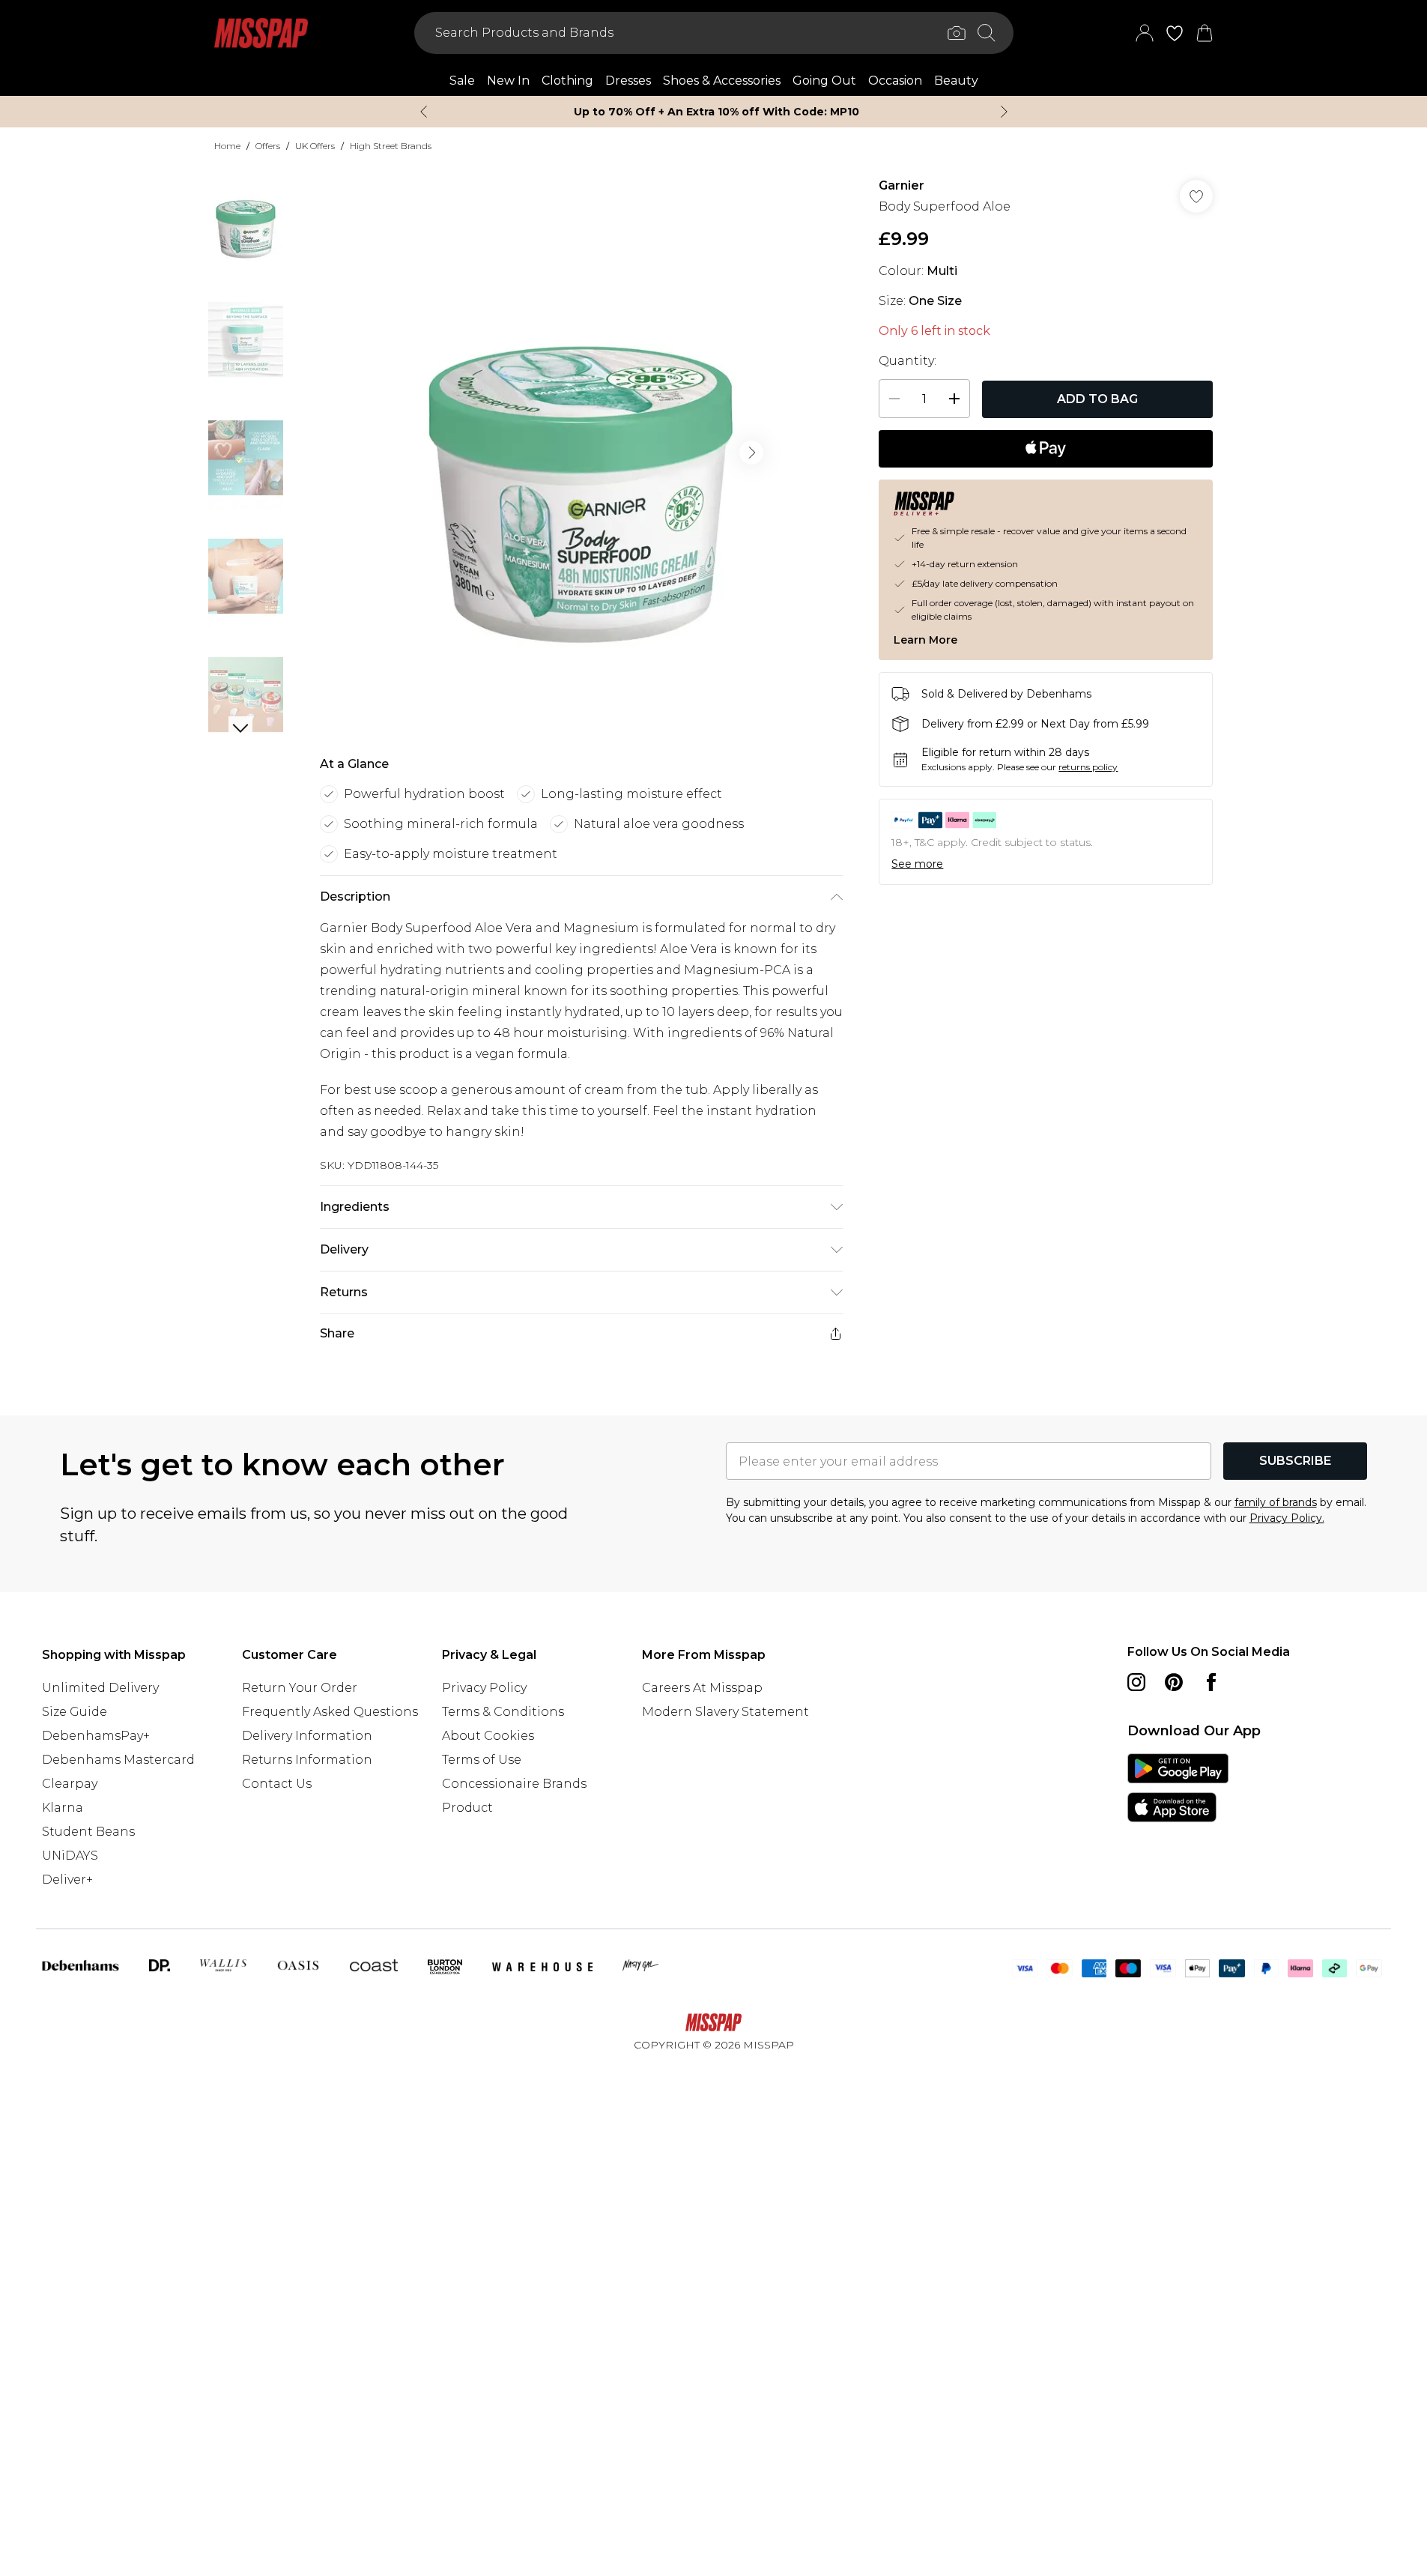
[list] (581, 453)
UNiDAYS (70, 1856)
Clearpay (70, 1784)
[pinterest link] (1174, 1682)
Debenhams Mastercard (118, 1760)
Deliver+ (67, 1880)
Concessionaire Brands (514, 1784)
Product (467, 1808)
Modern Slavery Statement (725, 1712)
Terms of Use (482, 1760)
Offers (268, 146)
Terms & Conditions (503, 1712)
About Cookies (488, 1736)
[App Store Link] (1178, 1788)
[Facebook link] (1211, 1682)
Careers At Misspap (702, 1688)
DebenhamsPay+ (96, 1736)
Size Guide (75, 1712)
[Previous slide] (424, 112)
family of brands (1276, 1502)
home (227, 146)
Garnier (902, 185)
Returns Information (307, 1760)
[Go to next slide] (751, 453)
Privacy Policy (484, 1688)
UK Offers (315, 146)
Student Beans (88, 1832)
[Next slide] (1004, 112)
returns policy (1088, 767)
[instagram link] (1136, 1682)
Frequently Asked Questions (330, 1712)
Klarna (63, 1808)
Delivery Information (307, 1736)
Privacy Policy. (1287, 1518)
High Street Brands (391, 146)
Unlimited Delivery (100, 1688)
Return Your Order (300, 1688)
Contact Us (277, 1784)
